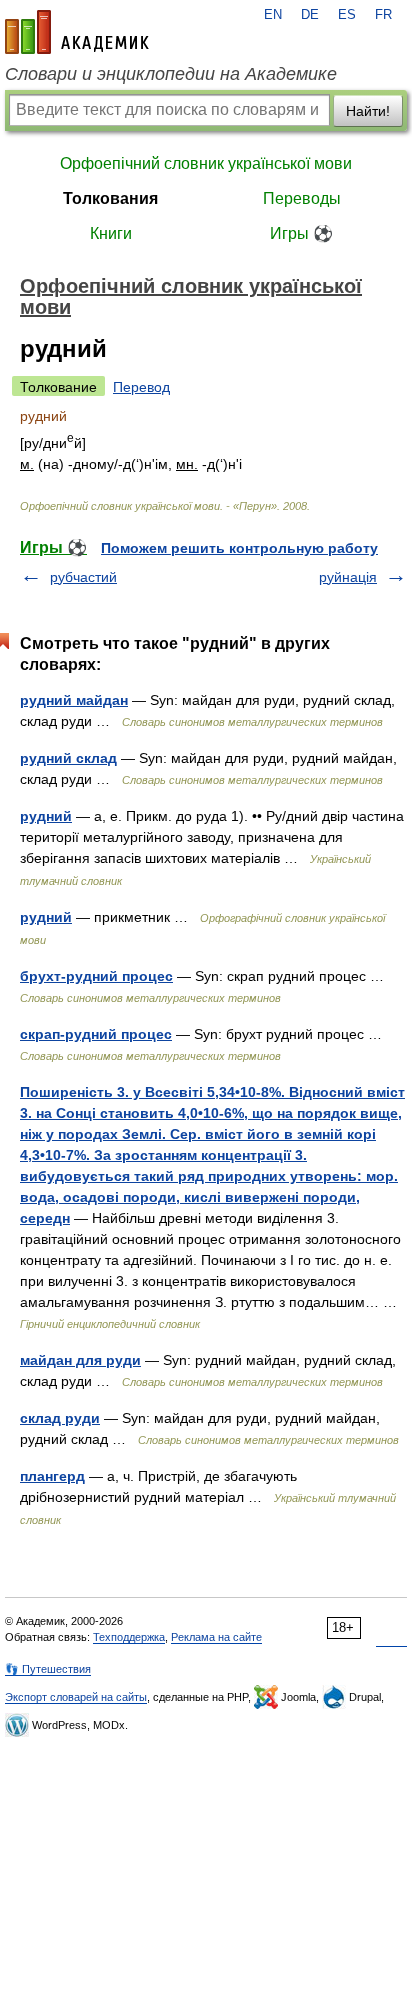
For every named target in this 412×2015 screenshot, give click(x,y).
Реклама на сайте (216, 1637)
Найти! (368, 111)
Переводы (302, 198)
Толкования (110, 198)
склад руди (60, 1418)
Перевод (141, 387)
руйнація (348, 577)
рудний (46, 816)
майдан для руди (80, 1360)
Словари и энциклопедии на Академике (171, 74)
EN (273, 15)
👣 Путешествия (48, 1669)
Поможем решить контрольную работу (239, 548)
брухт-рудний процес (96, 976)
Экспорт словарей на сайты (76, 1697)
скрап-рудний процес (96, 1034)
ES (347, 15)
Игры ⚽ (301, 233)
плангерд (52, 1476)
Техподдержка (129, 1637)
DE (310, 15)
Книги (111, 233)
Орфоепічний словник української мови (206, 163)
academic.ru (77, 32)
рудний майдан (74, 700)
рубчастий (83, 577)
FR (383, 15)
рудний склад (68, 758)
